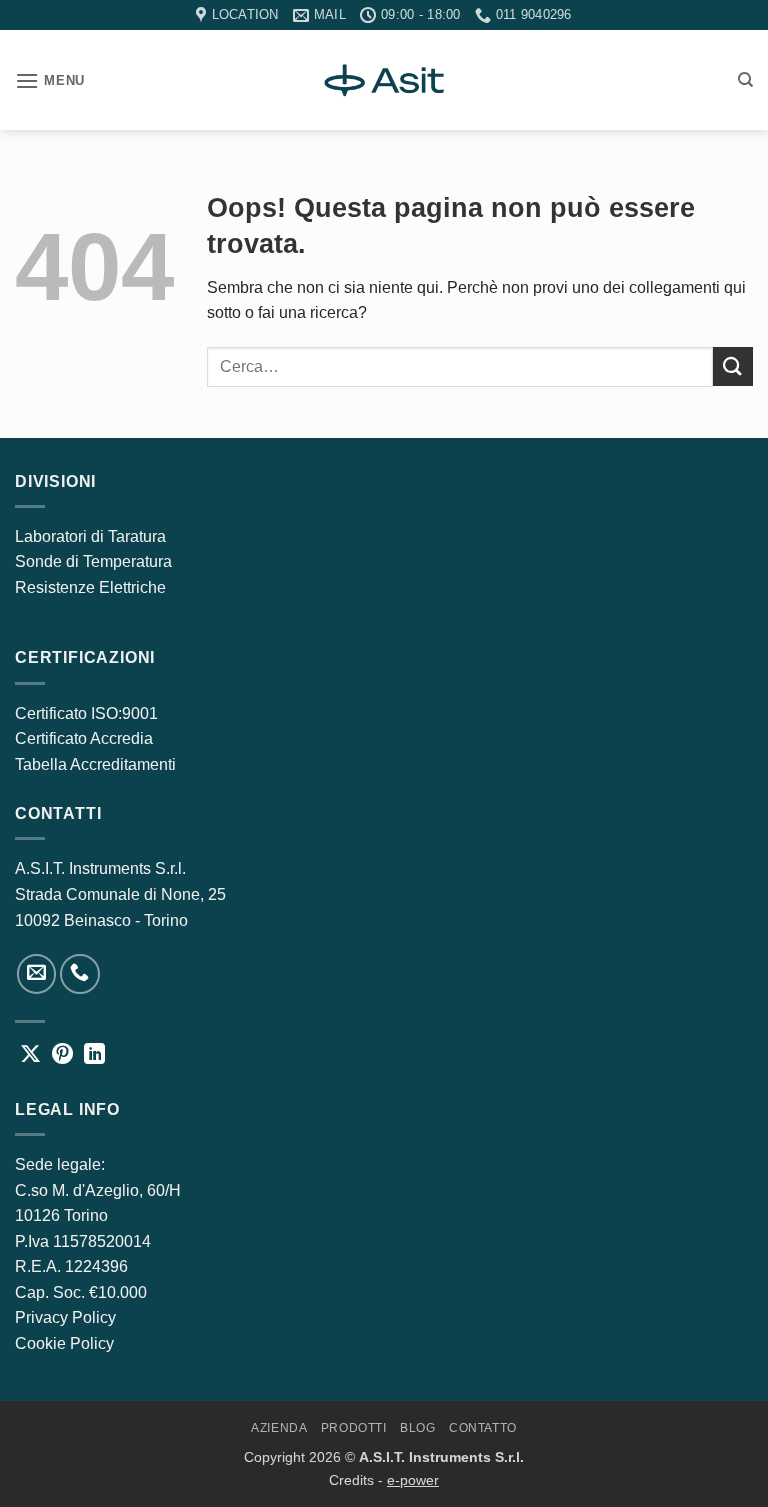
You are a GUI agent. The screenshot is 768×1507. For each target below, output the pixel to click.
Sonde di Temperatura (93, 561)
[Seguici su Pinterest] (62, 1055)
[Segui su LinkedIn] (94, 1055)
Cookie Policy (64, 1343)
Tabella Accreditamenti (95, 764)
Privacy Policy (65, 1317)
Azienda (279, 1428)
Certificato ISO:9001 (86, 713)
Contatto (483, 1428)
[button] (50, 80)
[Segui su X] (30, 1055)
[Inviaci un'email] (37, 974)
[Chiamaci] (80, 974)
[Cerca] (745, 80)
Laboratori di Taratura (90, 536)
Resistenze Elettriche (90, 587)
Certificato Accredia (84, 738)
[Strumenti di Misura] (384, 80)
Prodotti (354, 1428)
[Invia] (733, 366)
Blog (417, 1428)
